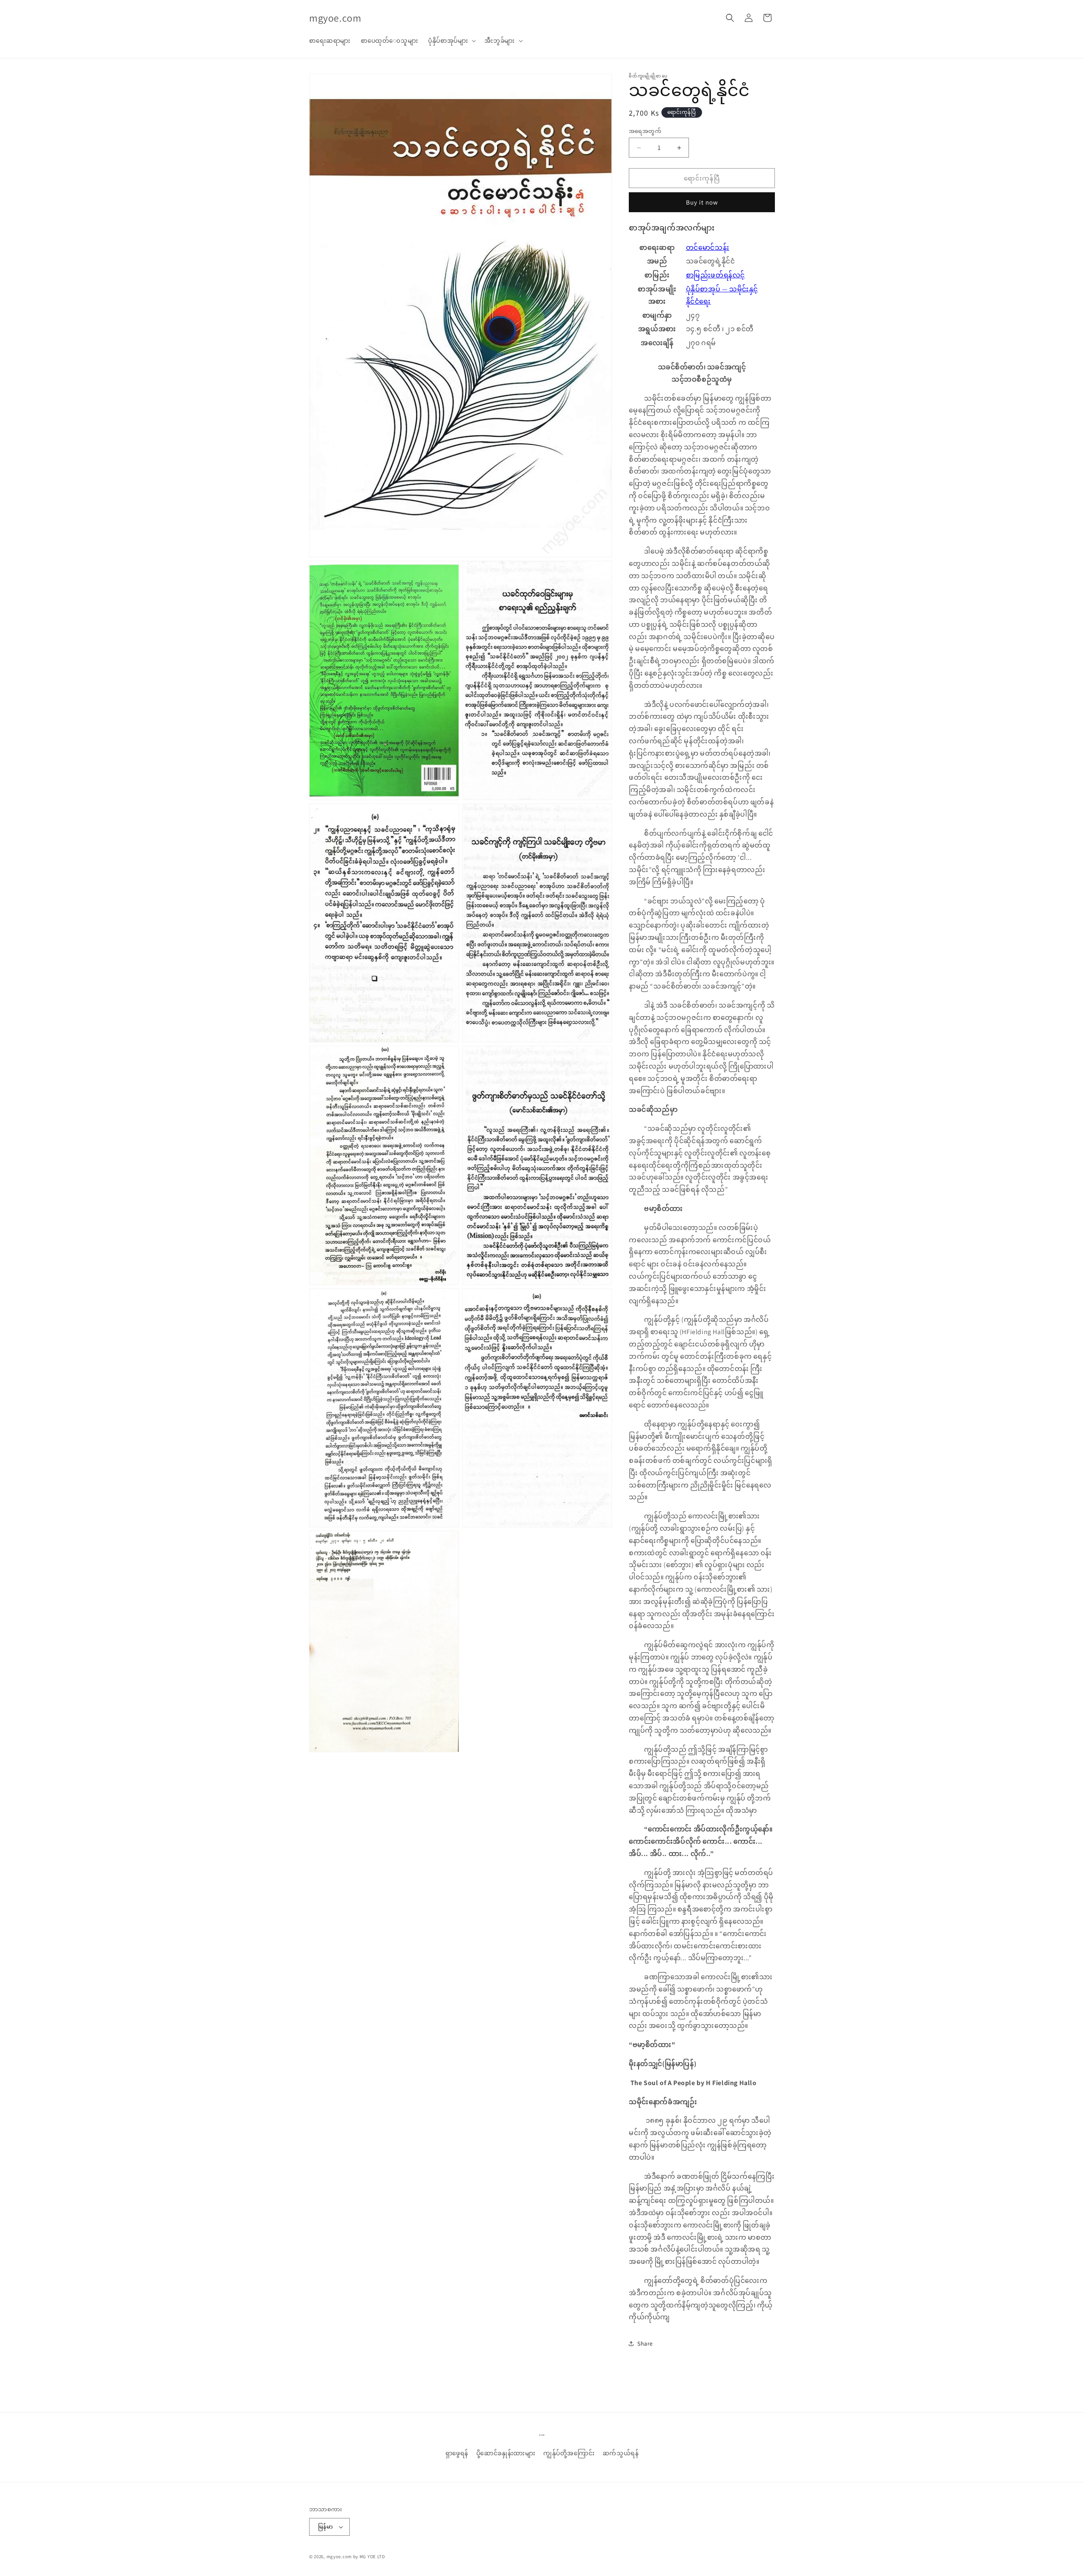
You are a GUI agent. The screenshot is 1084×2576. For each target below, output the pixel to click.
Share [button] (645, 2343)
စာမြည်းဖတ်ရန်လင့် (715, 275)
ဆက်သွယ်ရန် (621, 2453)
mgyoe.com (339, 2557)
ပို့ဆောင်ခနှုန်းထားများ (506, 2453)
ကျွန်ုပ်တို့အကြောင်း (569, 2453)
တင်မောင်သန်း (708, 248)
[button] (451, 41)
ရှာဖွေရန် (457, 2453)
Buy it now (702, 202)
